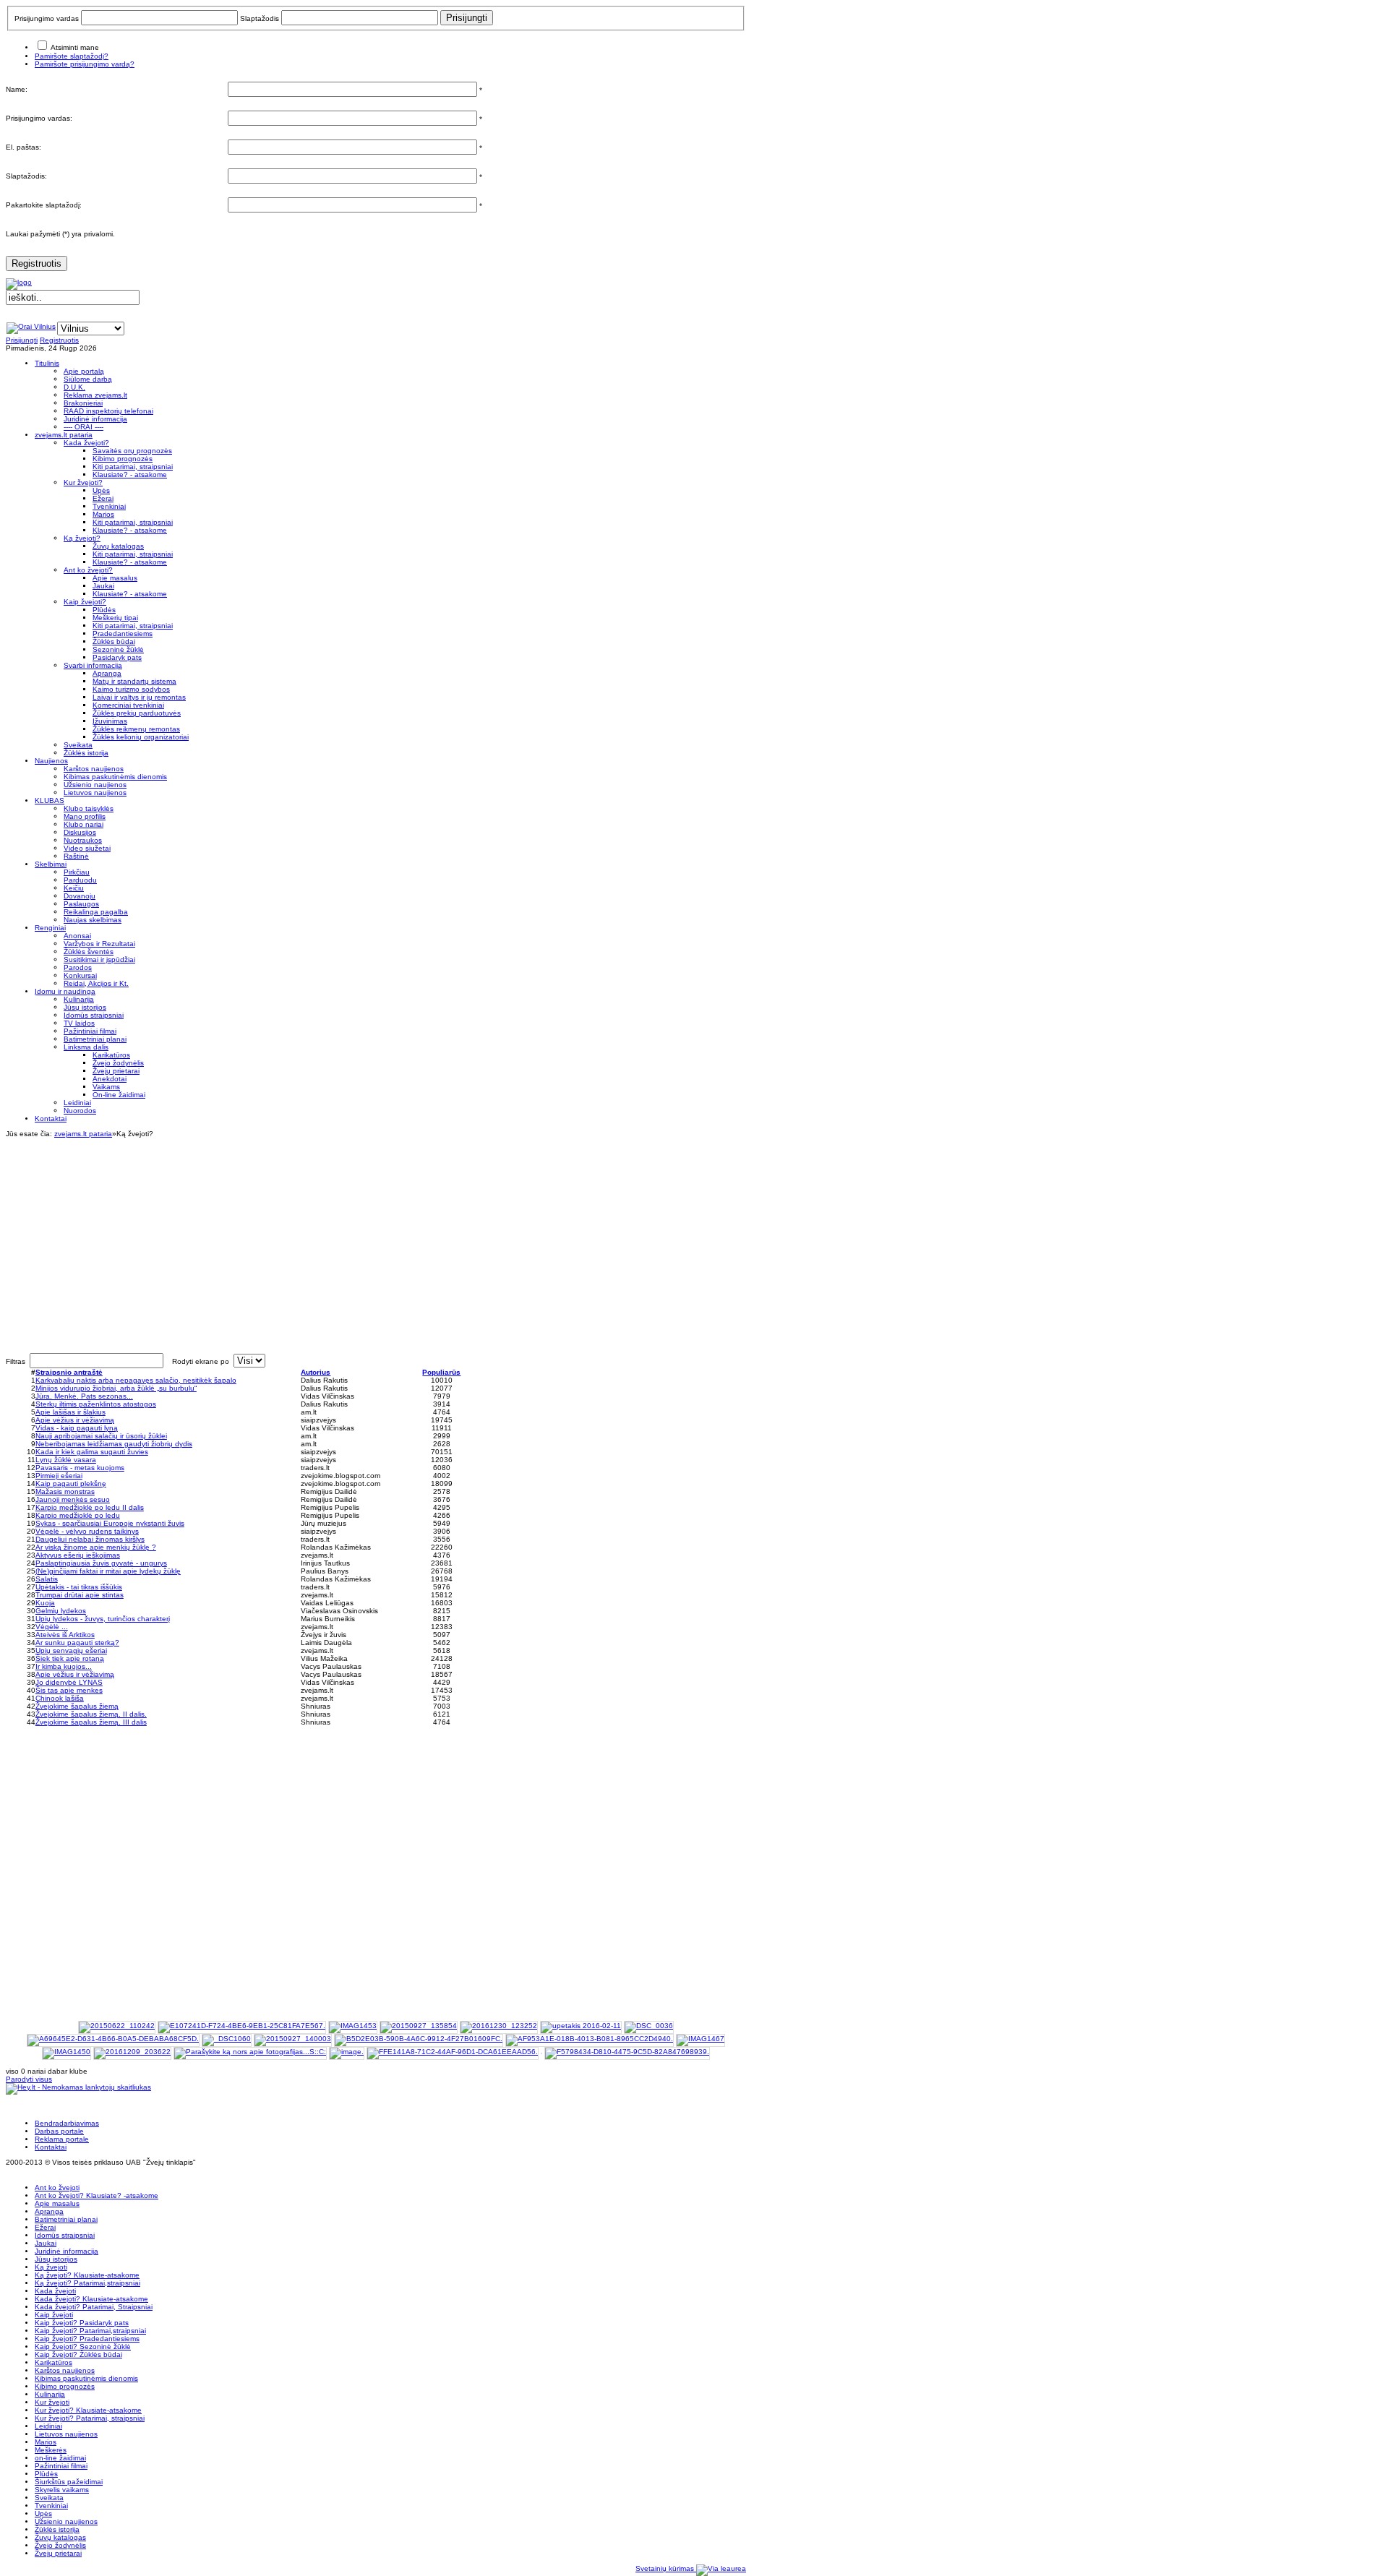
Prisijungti (22, 340)
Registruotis (37, 263)
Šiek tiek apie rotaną (70, 1658)
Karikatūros (53, 2362)
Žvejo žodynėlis (60, 2545)
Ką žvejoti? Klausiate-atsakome (87, 2275)
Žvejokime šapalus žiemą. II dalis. (91, 1714)
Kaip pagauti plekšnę (71, 1484)
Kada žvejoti (55, 2291)
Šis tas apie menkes (69, 1690)
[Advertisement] (376, 1239)
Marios (46, 2442)
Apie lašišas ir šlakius (70, 1412)
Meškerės (51, 2450)
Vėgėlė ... (52, 1627)
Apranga (49, 2211)
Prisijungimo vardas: (39, 118)
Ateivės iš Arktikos (65, 1635)
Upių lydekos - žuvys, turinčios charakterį (103, 1619)
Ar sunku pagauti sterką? (77, 1643)
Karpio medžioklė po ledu (78, 1515)
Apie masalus (57, 2203)
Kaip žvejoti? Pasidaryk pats (82, 2323)
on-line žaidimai (60, 2458)
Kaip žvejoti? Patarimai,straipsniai (90, 2331)
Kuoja (45, 1603)
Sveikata (49, 2498)
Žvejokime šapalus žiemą (77, 1706)
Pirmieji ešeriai (59, 1476)
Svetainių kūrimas (666, 2568)
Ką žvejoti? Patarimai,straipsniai (87, 2283)
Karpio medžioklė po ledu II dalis (90, 1507)
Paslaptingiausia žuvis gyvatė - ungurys (101, 1563)
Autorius (316, 1372)
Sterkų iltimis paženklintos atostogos (96, 1404)
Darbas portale (59, 2131)
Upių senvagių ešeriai (71, 1650)
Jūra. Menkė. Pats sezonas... (84, 1396)
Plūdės (46, 2474)
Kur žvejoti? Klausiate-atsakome (88, 2410)
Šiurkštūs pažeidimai (69, 2482)
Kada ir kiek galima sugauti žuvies (92, 1452)
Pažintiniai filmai (61, 2466)
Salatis (47, 1579)
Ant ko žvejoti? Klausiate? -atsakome (97, 2195)
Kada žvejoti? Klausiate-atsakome (91, 2299)
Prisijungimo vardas (47, 18)
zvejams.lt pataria (83, 1134)
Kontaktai (51, 2147)
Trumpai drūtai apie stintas (80, 1595)
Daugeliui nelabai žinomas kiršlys (90, 1539)
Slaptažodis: (26, 176)
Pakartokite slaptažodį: (44, 205)
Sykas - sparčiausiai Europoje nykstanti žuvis (110, 1523)
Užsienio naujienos (66, 2521)
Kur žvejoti (52, 2402)
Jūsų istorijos (56, 2259)
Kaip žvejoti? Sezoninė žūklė (83, 2347)
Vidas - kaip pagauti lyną (77, 1428)
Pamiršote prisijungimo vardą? (85, 64)
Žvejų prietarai (58, 2553)
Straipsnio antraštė (69, 1372)
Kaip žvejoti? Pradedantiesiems (87, 2339)
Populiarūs (441, 1372)
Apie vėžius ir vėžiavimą (75, 1420)
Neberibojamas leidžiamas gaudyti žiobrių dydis (114, 1444)
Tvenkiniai (51, 2506)
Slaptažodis (260, 18)
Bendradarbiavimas (67, 2123)
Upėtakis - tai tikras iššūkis (79, 1587)
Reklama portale (62, 2139)
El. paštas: (23, 147)
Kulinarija (50, 2394)
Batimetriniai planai (66, 2219)
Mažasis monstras (65, 1491)
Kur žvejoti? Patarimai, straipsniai (90, 2418)
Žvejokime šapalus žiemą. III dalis (91, 1722)
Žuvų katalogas (60, 2537)
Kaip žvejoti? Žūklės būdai (78, 2354)
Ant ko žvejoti (57, 2188)
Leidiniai (48, 2426)
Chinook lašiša (60, 1698)
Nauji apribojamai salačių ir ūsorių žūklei (101, 1436)
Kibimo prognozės (65, 2386)
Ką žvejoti (51, 2267)
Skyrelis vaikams (62, 2490)
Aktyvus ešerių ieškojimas (78, 1555)
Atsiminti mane (75, 47)
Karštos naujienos (65, 2370)
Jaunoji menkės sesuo (73, 1499)
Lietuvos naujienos (66, 2434)
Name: (17, 89)
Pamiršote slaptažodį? (72, 56)
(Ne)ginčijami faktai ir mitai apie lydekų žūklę (108, 1571)
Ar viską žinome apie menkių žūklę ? (96, 1547)
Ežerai (45, 2227)
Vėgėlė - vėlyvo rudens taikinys (87, 1531)
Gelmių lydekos (61, 1611)
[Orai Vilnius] (31, 326)
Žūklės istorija (57, 2529)
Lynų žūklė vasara (66, 1460)
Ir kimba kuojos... (64, 1666)
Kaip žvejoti (54, 2315)
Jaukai (46, 2243)
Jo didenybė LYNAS (69, 1682)
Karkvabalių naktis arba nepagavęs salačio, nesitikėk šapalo (136, 1380)
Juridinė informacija (67, 2251)
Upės (43, 2513)
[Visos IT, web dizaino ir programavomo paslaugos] (721, 2568)
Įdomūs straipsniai (65, 2235)
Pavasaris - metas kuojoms (80, 1468)
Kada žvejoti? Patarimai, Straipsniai (94, 2307)
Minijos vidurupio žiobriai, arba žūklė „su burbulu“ (116, 1388)
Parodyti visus (29, 2079)
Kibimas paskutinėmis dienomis (86, 2378)
